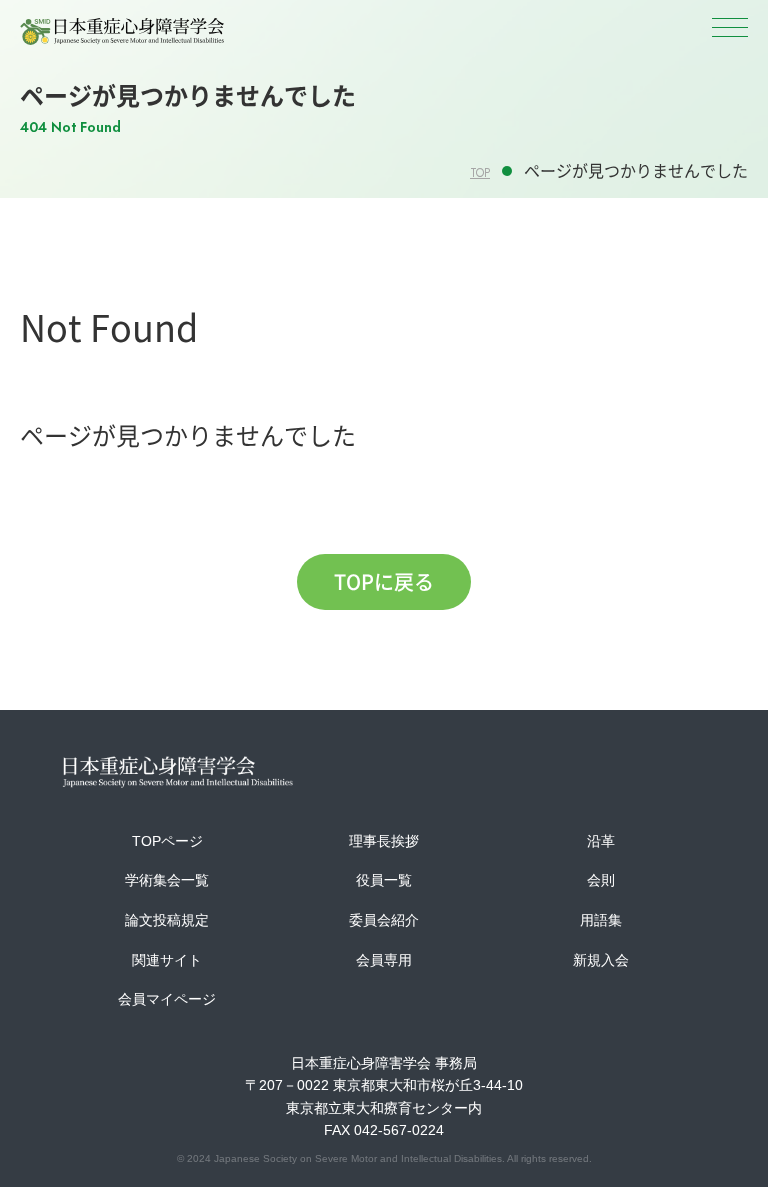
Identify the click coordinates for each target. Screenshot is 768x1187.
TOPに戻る (384, 581)
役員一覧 (384, 880)
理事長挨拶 (384, 841)
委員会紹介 (384, 920)
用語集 (601, 920)
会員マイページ (167, 999)
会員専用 (384, 960)
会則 (601, 880)
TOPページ (167, 841)
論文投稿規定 (167, 920)
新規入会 (601, 960)
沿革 (601, 841)
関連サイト (167, 960)
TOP (480, 173)
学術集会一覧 (167, 880)
